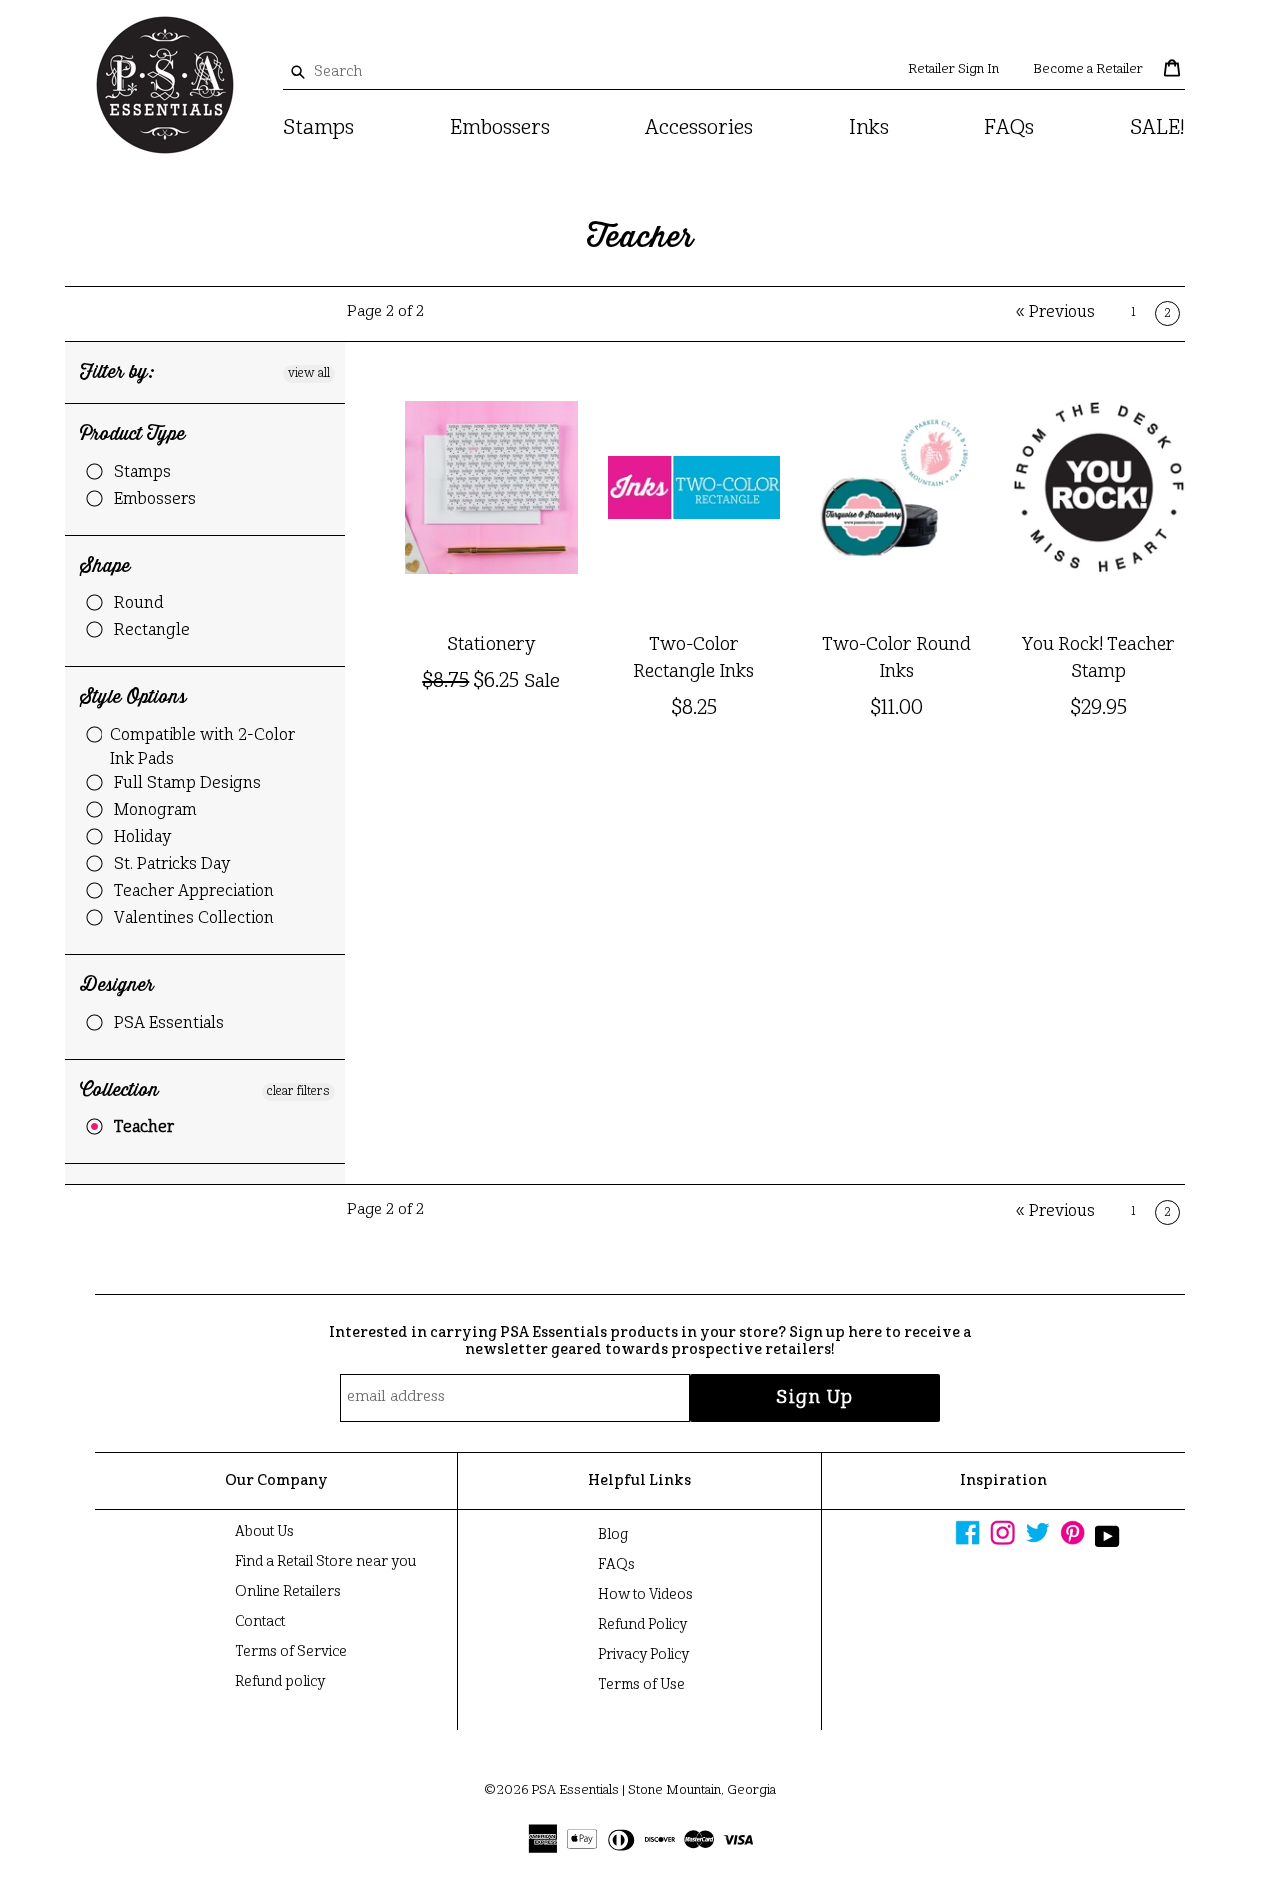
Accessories (699, 129)
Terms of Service (291, 1652)
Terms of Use (641, 1685)
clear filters (298, 1092)
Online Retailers (288, 1592)
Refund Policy (642, 1625)
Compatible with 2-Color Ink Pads (202, 748)
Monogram (155, 811)
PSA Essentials (169, 1024)
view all (309, 374)
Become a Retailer (1088, 69)
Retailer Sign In (953, 69)
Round (139, 604)
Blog (613, 1535)
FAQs (1009, 129)
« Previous (1055, 313)
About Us (264, 1532)
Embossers (500, 129)
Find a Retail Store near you (325, 1562)
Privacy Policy (643, 1655)
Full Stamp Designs (187, 784)
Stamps (318, 129)
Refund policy (280, 1682)
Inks (869, 129)
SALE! (1157, 129)
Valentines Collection (194, 919)
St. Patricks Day (172, 865)
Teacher (144, 1128)
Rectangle (152, 631)
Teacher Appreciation (194, 892)
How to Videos (645, 1595)
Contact (260, 1622)
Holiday (143, 838)
